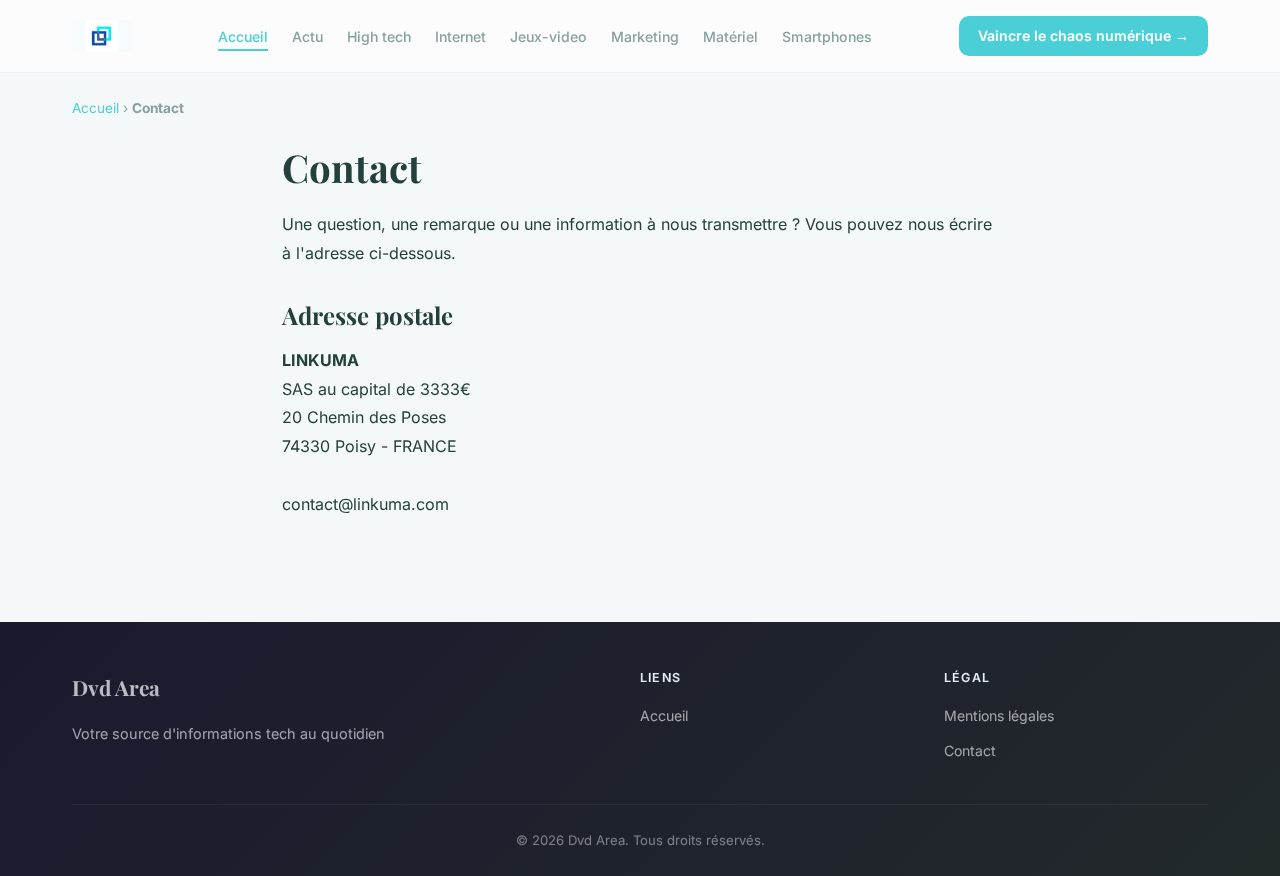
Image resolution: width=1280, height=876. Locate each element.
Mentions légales (999, 715)
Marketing (645, 35)
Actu (307, 35)
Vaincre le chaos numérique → (1083, 35)
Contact (970, 750)
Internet (460, 35)
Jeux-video (548, 35)
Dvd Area (116, 687)
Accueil (243, 35)
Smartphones (827, 35)
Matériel (730, 35)
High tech (379, 35)
